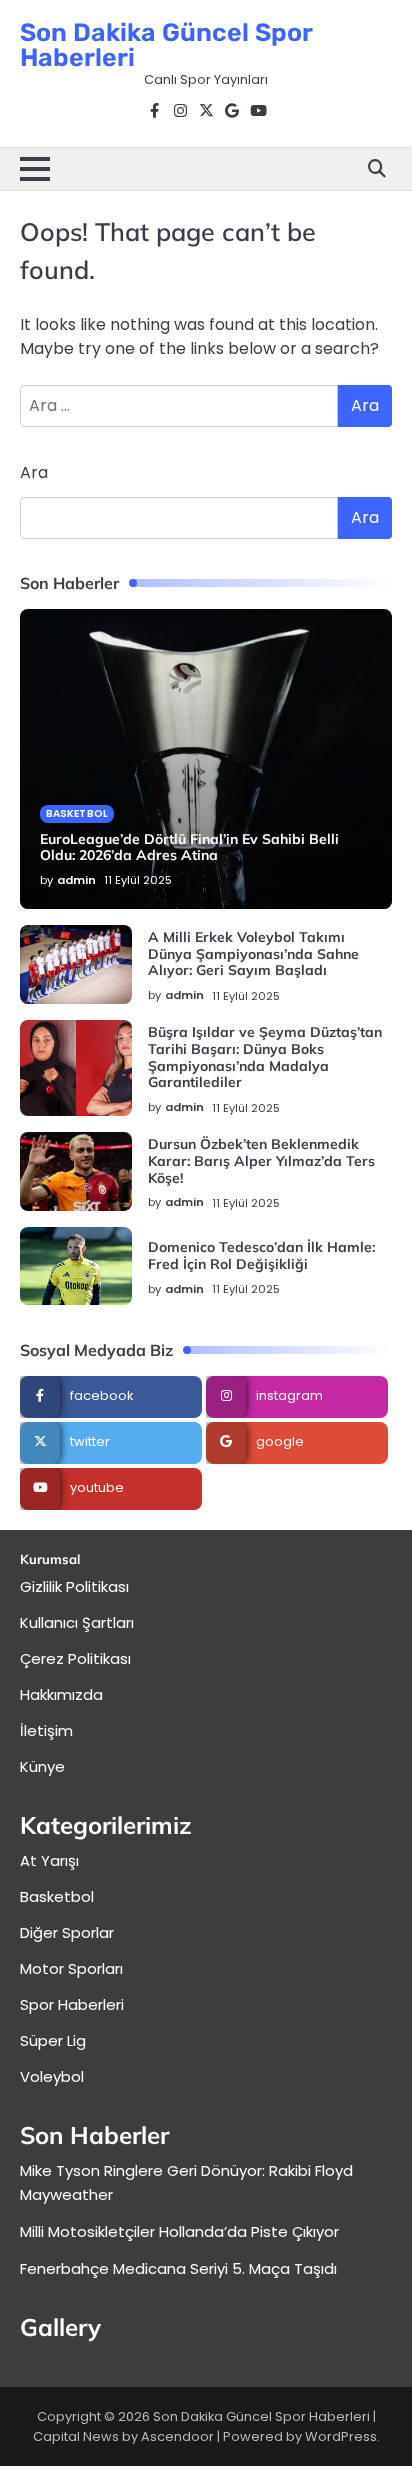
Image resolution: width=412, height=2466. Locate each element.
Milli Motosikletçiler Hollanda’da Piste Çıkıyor (179, 2231)
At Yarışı (49, 1860)
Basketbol (77, 813)
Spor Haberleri (72, 2004)
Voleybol (52, 2076)
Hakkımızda (61, 1694)
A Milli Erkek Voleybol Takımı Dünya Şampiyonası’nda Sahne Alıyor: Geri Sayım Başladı (253, 954)
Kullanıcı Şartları (77, 1622)
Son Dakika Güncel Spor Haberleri (166, 45)
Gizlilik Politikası (74, 1586)
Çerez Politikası (75, 1658)
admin (76, 880)
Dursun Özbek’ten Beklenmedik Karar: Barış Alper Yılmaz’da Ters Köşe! (261, 1161)
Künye (42, 1766)
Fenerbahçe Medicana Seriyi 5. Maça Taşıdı (178, 2268)
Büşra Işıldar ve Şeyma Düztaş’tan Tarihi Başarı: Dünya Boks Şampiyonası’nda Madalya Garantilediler (265, 1057)
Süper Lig (53, 2040)
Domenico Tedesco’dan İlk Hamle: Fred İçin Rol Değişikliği (261, 1255)
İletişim (46, 1730)
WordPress (341, 2436)
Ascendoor (177, 2436)
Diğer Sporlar (67, 1932)
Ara (34, 472)
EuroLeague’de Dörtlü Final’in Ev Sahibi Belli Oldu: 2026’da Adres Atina (189, 847)
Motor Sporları (71, 1968)
